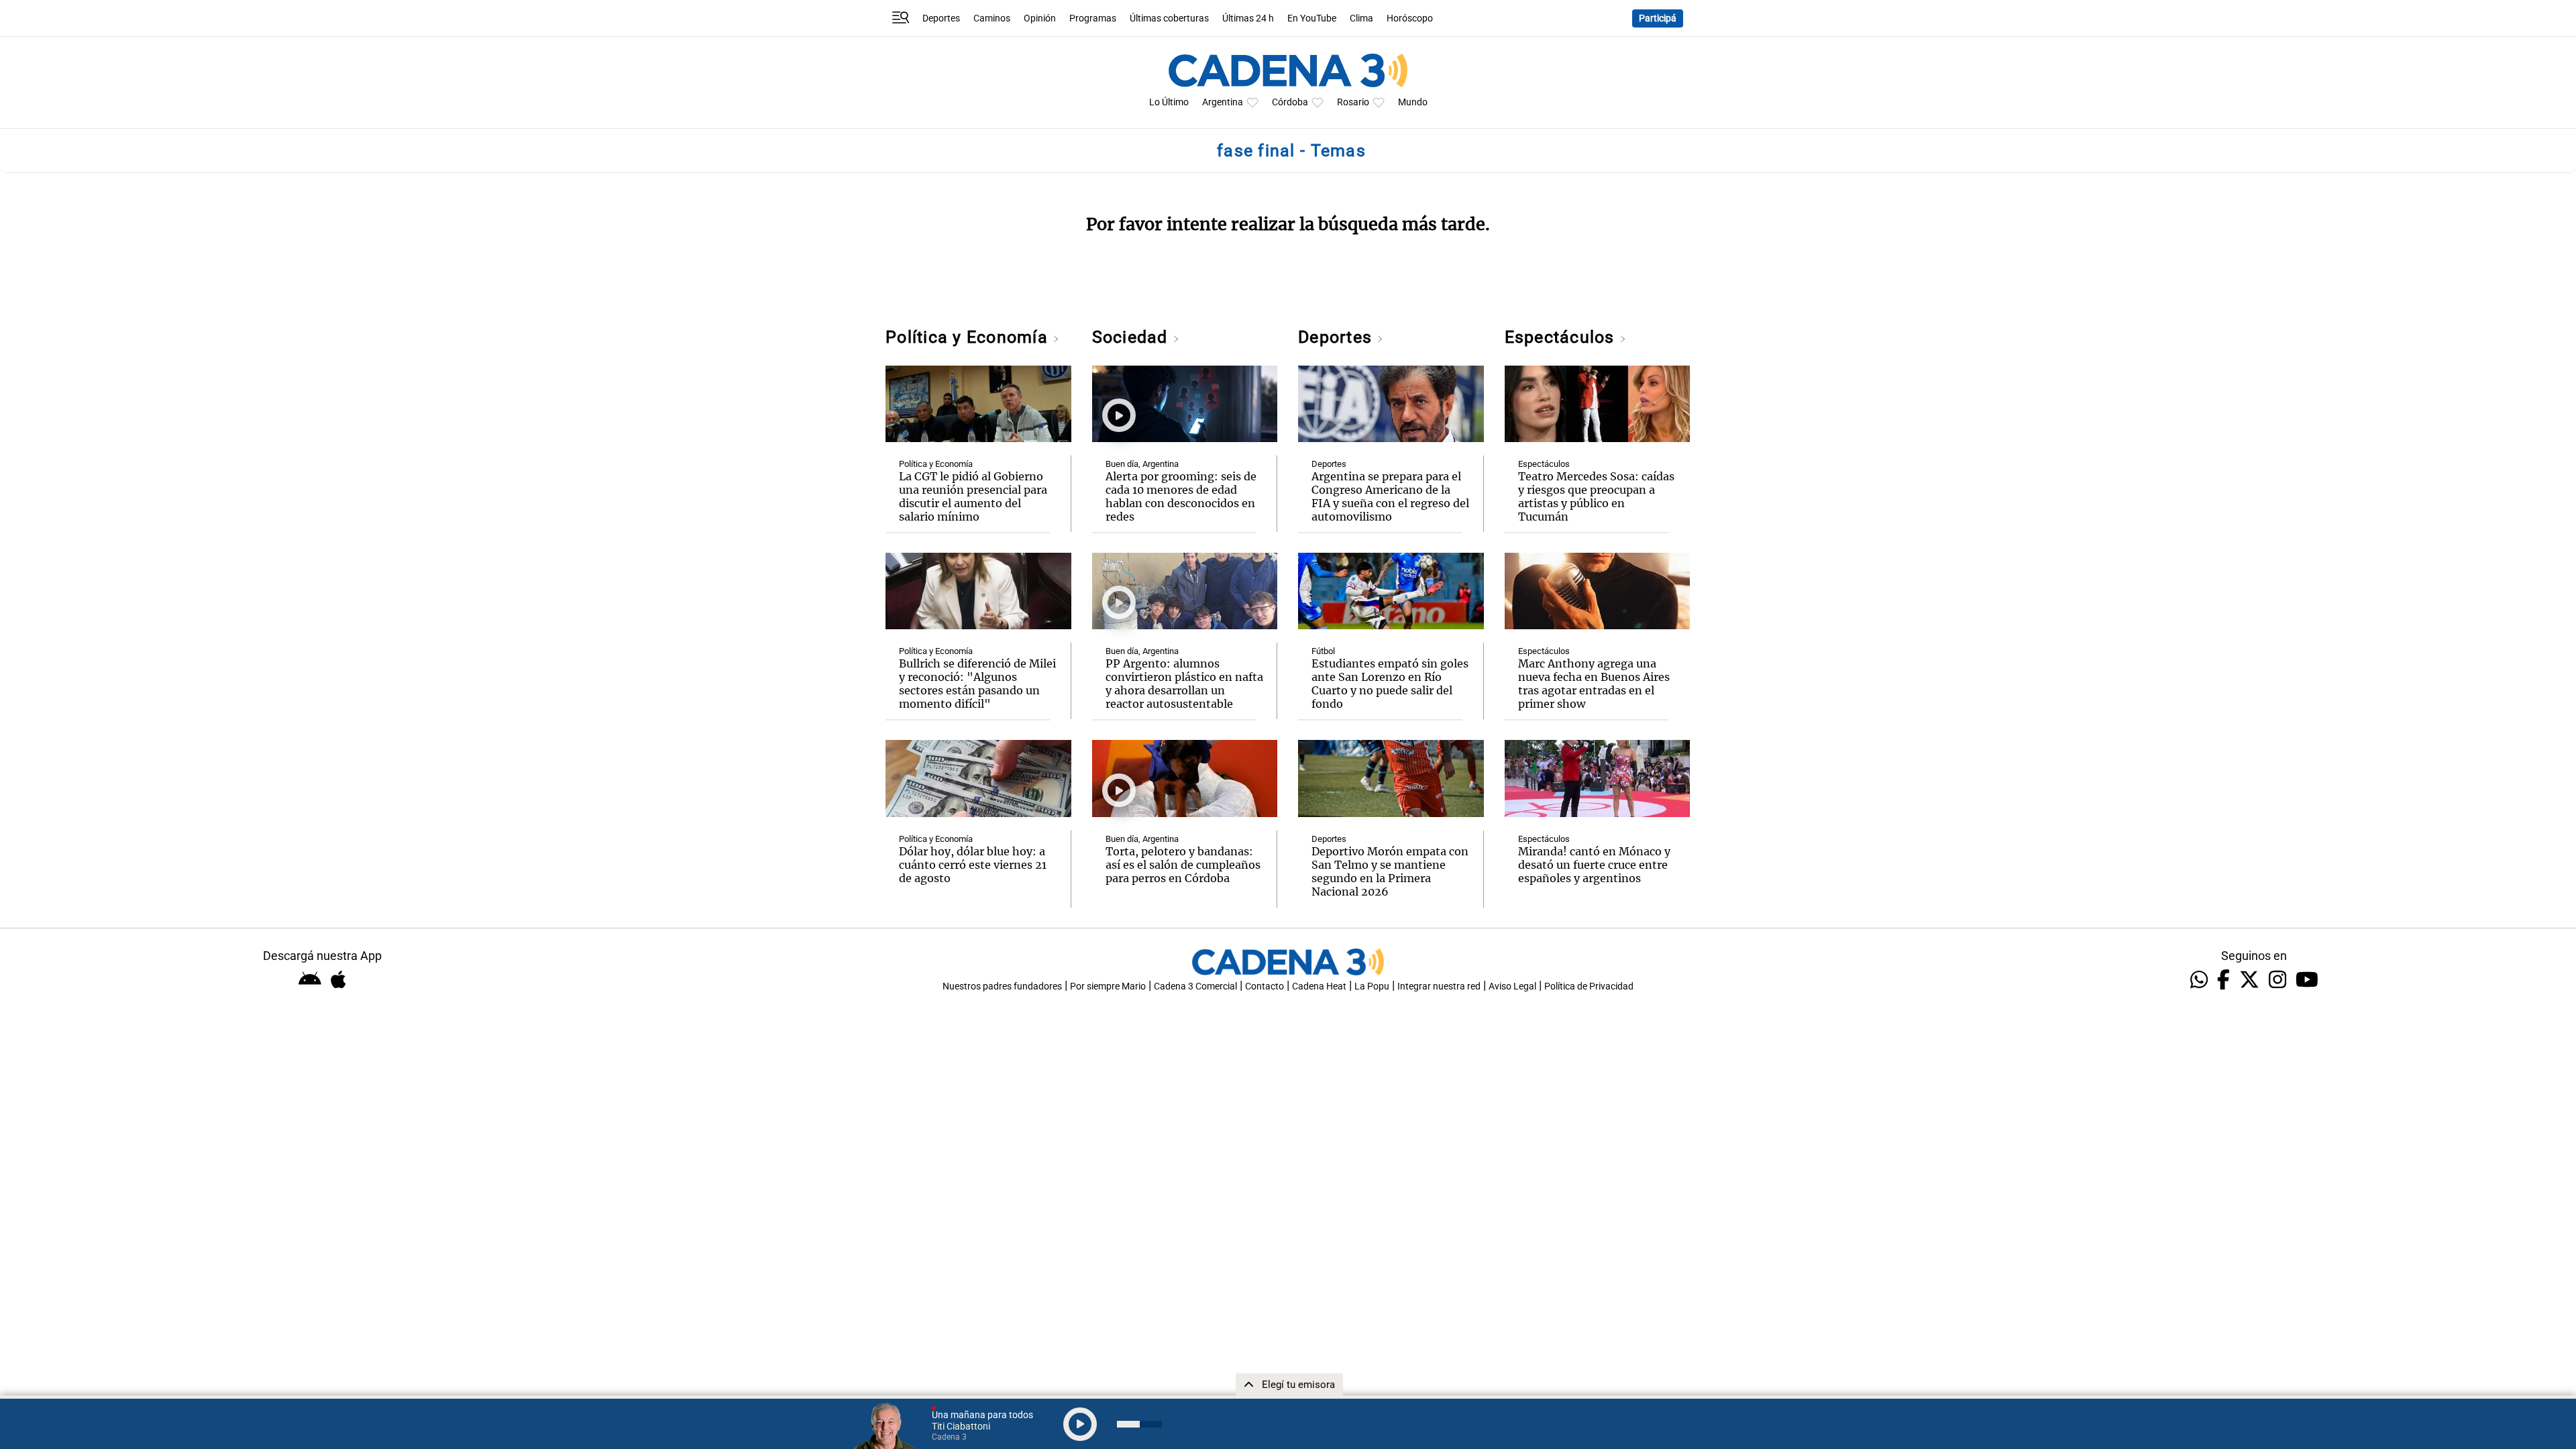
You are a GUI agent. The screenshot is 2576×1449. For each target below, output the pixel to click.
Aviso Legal (1512, 986)
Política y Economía (969, 337)
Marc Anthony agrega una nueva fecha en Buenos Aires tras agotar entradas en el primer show (1594, 684)
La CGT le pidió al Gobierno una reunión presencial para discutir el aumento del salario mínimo (973, 496)
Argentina (1223, 102)
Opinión (1040, 18)
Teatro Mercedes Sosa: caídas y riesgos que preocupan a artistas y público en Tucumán (1596, 496)
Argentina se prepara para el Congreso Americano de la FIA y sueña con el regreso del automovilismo (1390, 496)
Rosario (1353, 102)
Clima (1361, 18)
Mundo (1413, 102)
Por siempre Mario (1108, 986)
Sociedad (1132, 337)
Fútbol (1323, 651)
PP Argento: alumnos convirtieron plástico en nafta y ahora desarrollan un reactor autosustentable (1184, 684)
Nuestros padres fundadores (1002, 986)
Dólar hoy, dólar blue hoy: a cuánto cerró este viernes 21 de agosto (973, 865)
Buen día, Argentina (1142, 464)
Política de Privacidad (1589, 986)
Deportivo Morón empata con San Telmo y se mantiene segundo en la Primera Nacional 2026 (1390, 871)
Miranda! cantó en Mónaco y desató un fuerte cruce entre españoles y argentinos (1594, 865)
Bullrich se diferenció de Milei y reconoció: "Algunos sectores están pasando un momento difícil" (977, 684)
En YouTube (1312, 18)
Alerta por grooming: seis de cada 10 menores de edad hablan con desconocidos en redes (1181, 496)
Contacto (1265, 986)
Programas (1093, 18)
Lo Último (1169, 102)
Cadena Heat (1319, 986)
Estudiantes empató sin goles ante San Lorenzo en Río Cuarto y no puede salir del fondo (1390, 684)
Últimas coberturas (1169, 18)
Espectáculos (1562, 337)
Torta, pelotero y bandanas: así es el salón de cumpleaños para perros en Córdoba (1183, 865)
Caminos (992, 18)
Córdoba (1290, 102)
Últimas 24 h (1248, 18)
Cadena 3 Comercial (1195, 986)
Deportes (941, 18)
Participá (1658, 18)
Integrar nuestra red (1439, 986)
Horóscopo (1410, 18)
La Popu (1372, 986)
